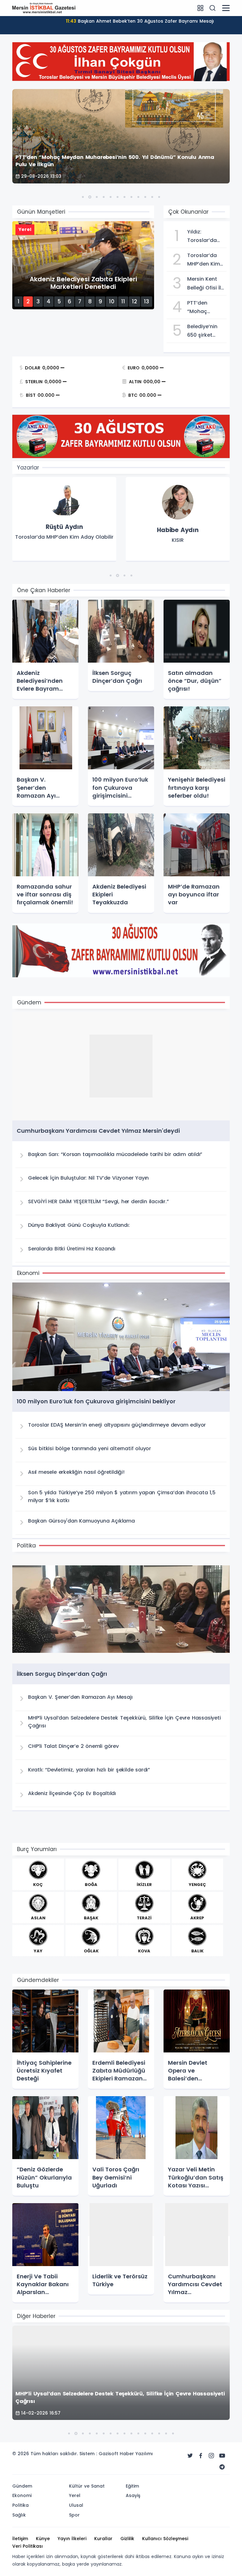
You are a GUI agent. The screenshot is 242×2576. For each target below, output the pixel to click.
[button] (83, 197)
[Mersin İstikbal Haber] (44, 8)
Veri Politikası (28, 2546)
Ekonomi (22, 2495)
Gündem (22, 2486)
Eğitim (132, 2486)
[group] (64, 519)
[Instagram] (211, 2456)
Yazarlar (28, 468)
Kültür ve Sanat (87, 2486)
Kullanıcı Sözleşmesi (165, 2539)
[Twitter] (190, 2456)
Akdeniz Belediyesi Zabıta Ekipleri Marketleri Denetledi (140, 21)
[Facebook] (201, 2456)
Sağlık (19, 2515)
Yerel (75, 2495)
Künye (43, 2539)
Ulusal (76, 2505)
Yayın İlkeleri (72, 2539)
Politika (20, 2505)
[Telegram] (222, 2467)
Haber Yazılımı (136, 2454)
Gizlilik (127, 2539)
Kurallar (103, 2539)
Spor (74, 2515)
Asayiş (133, 2495)
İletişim (20, 2539)
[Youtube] (222, 2456)
